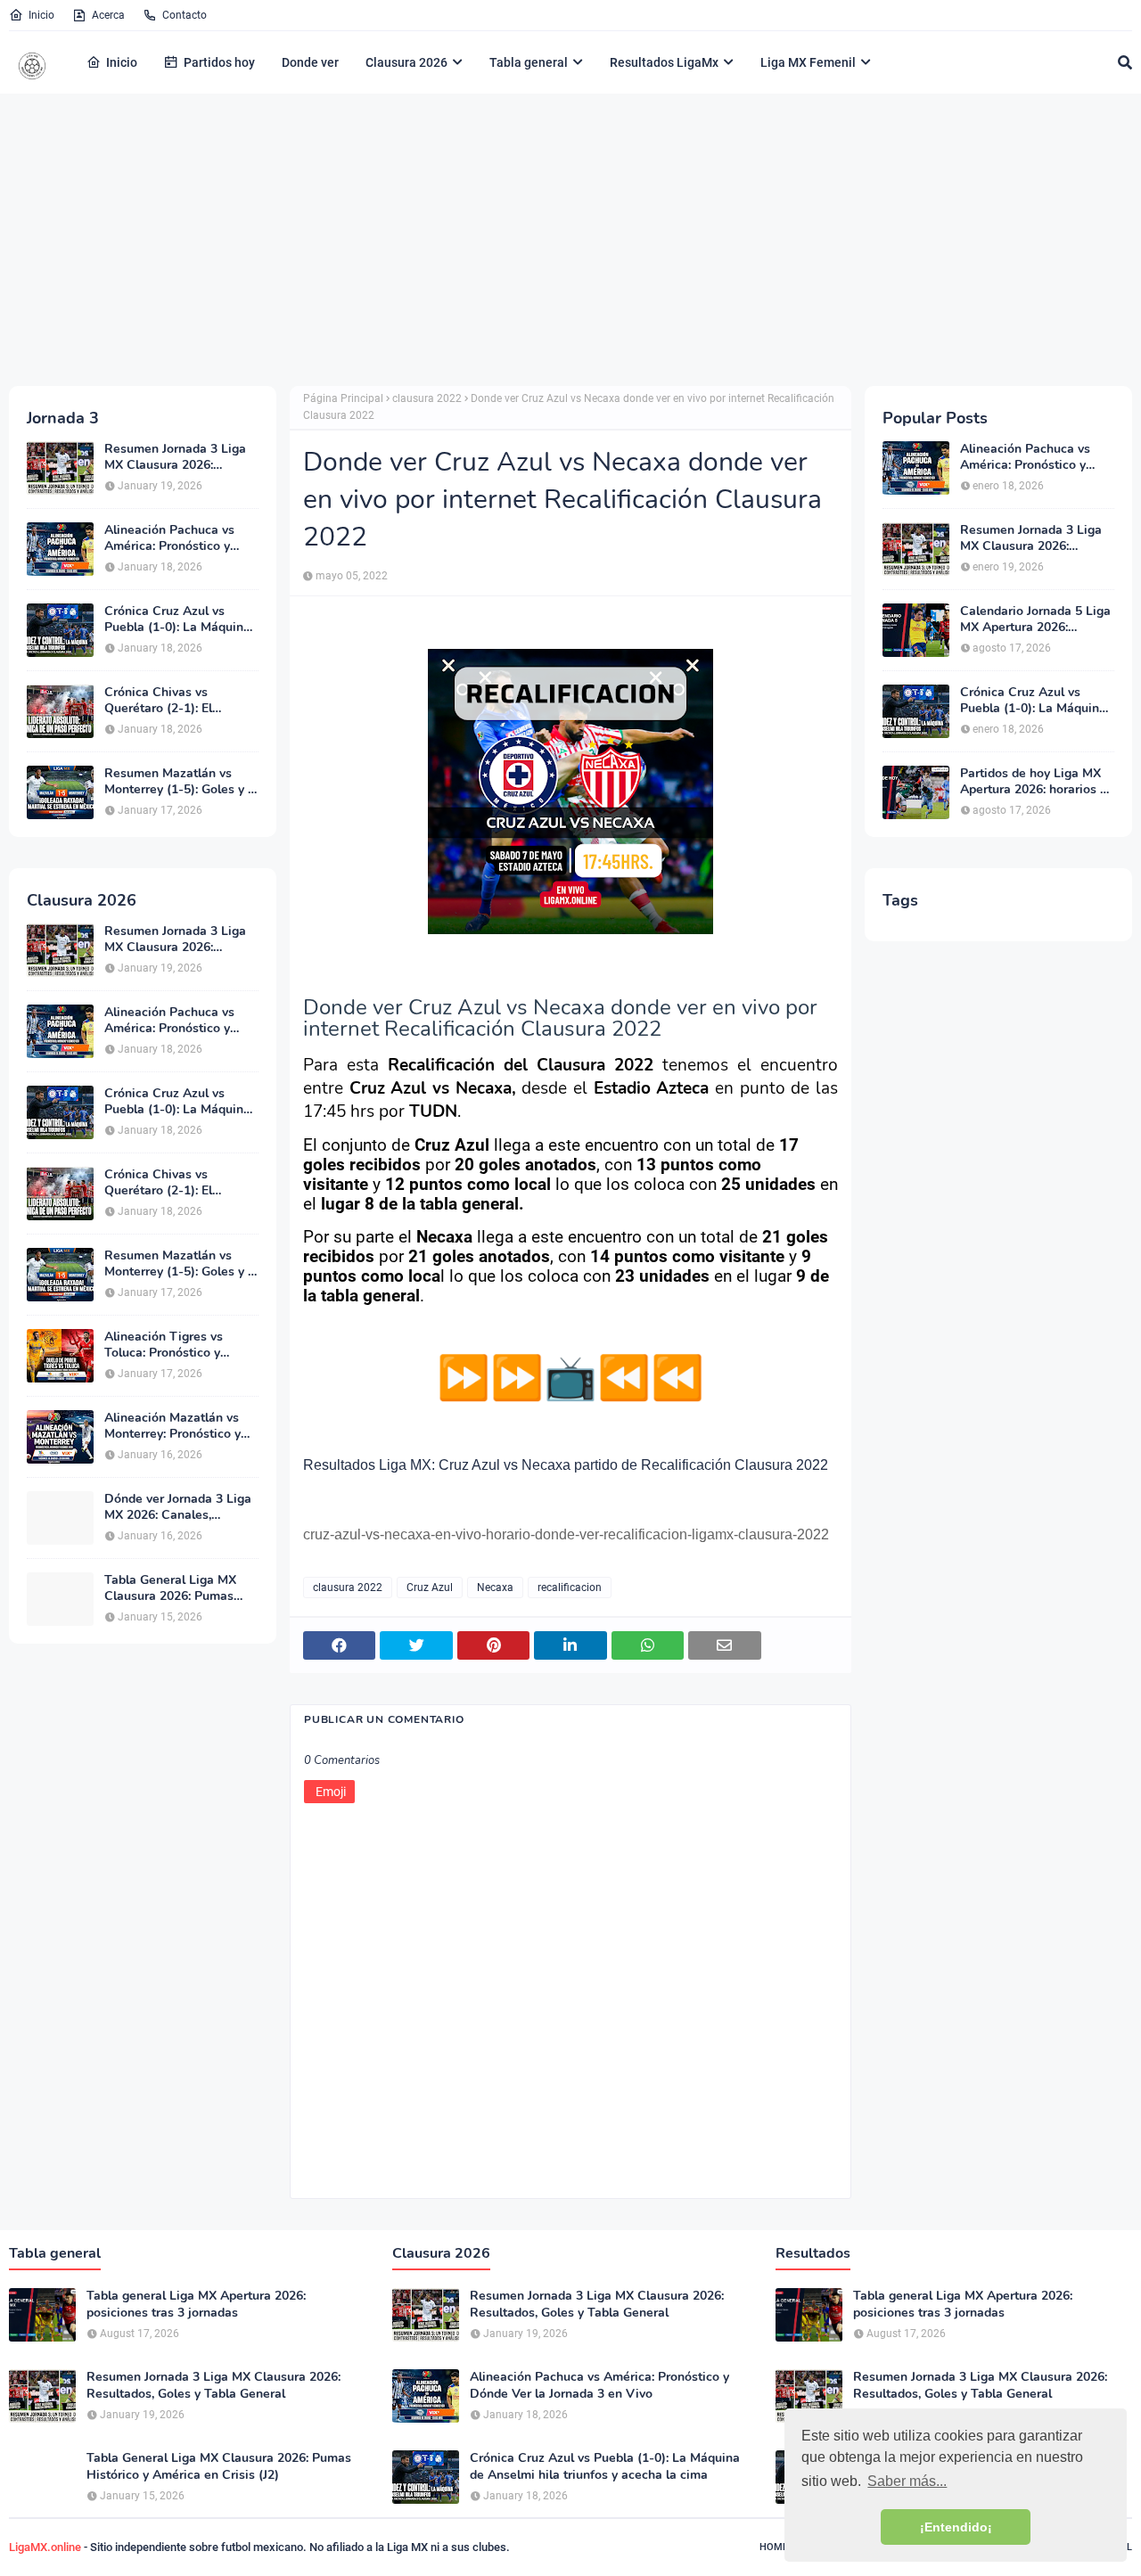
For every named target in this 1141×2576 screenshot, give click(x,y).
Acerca (108, 15)
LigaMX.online (45, 2547)
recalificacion (570, 1587)
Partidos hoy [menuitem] (219, 62)
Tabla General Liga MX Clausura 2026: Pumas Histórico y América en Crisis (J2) (170, 1588)
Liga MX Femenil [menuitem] (808, 62)
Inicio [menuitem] (122, 62)
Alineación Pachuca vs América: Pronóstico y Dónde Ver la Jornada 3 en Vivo (181, 538)
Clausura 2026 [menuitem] (406, 62)
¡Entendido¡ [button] (956, 2527)
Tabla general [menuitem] (529, 62)
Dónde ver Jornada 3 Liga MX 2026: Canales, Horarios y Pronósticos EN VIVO (180, 1507)
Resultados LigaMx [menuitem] (664, 62)
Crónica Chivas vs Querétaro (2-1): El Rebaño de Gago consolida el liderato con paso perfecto (175, 701)
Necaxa (495, 1587)
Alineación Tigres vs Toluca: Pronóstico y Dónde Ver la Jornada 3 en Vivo (181, 1345)
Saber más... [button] (907, 2481)
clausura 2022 (427, 398)
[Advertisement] (570, 239)
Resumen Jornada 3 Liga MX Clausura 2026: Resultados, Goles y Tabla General (179, 457)
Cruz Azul (430, 1587)
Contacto (185, 15)
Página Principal (343, 398)
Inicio (41, 15)
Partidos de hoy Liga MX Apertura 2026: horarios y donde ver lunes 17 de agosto (1033, 782)
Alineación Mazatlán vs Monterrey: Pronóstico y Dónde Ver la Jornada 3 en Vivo (181, 1426)
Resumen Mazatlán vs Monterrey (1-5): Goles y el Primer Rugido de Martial (181, 782)
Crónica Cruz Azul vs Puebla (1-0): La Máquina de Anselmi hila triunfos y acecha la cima (178, 619)
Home (774, 2547)
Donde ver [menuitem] (310, 62)
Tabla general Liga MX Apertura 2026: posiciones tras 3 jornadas (196, 2304)
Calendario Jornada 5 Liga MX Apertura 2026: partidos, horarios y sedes (1035, 619)
